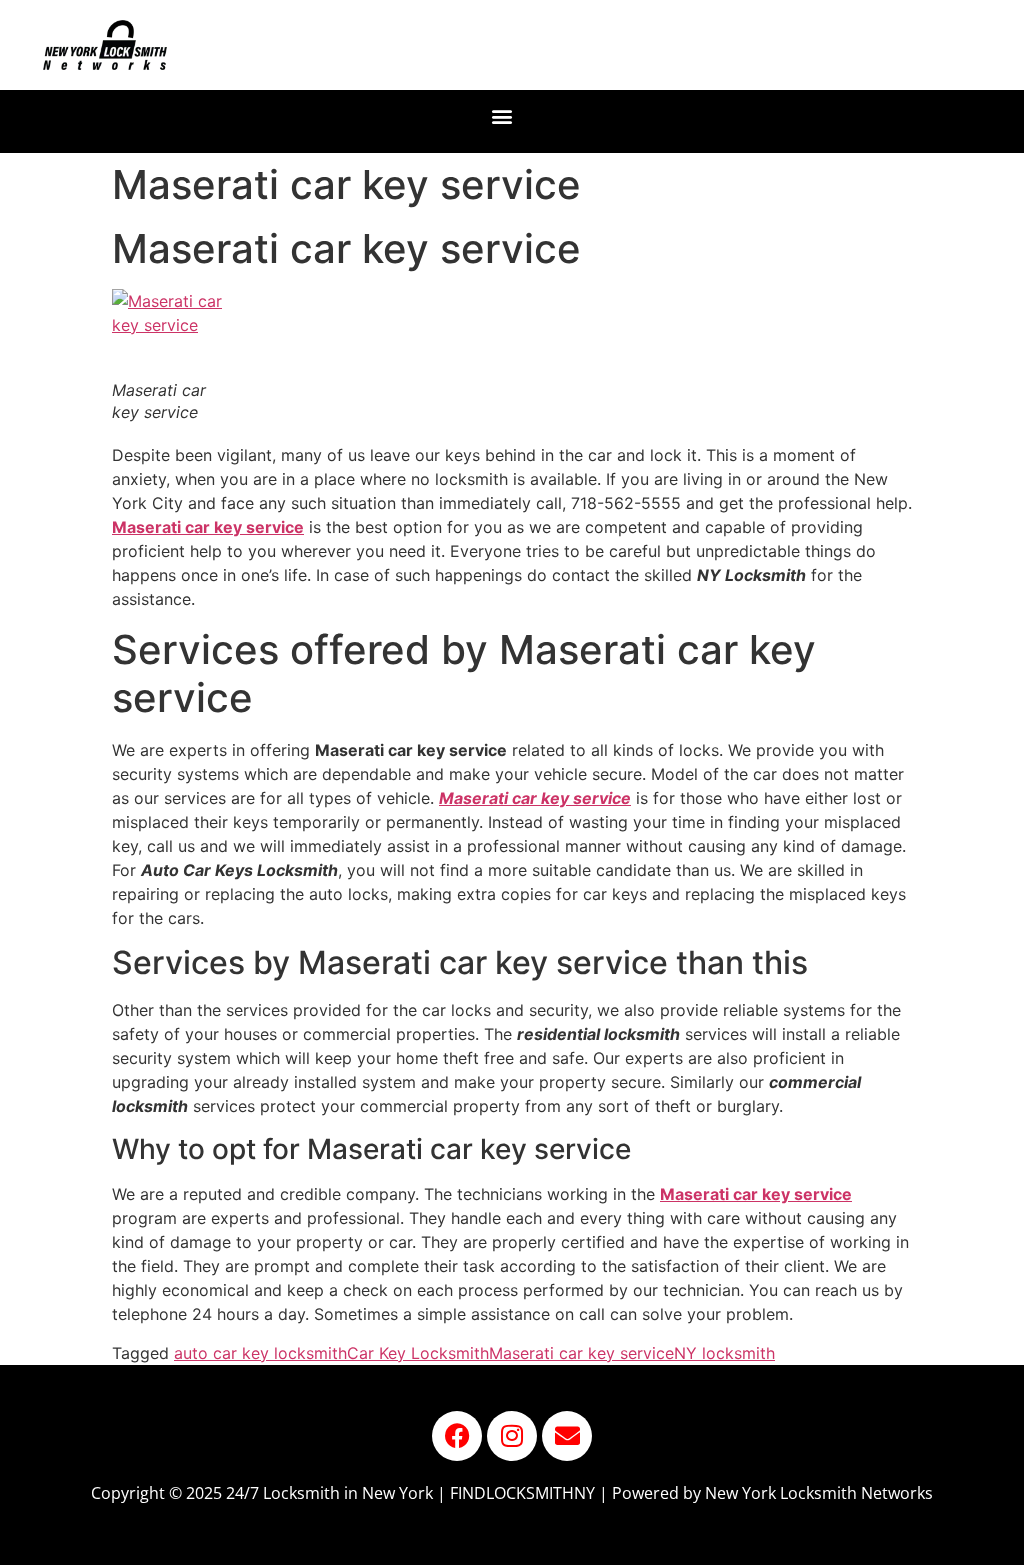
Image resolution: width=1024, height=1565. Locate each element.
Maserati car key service (535, 798)
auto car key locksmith (260, 1353)
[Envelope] (567, 1436)
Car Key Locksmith (418, 1353)
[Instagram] (512, 1436)
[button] (502, 116)
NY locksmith (724, 1353)
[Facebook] (457, 1436)
